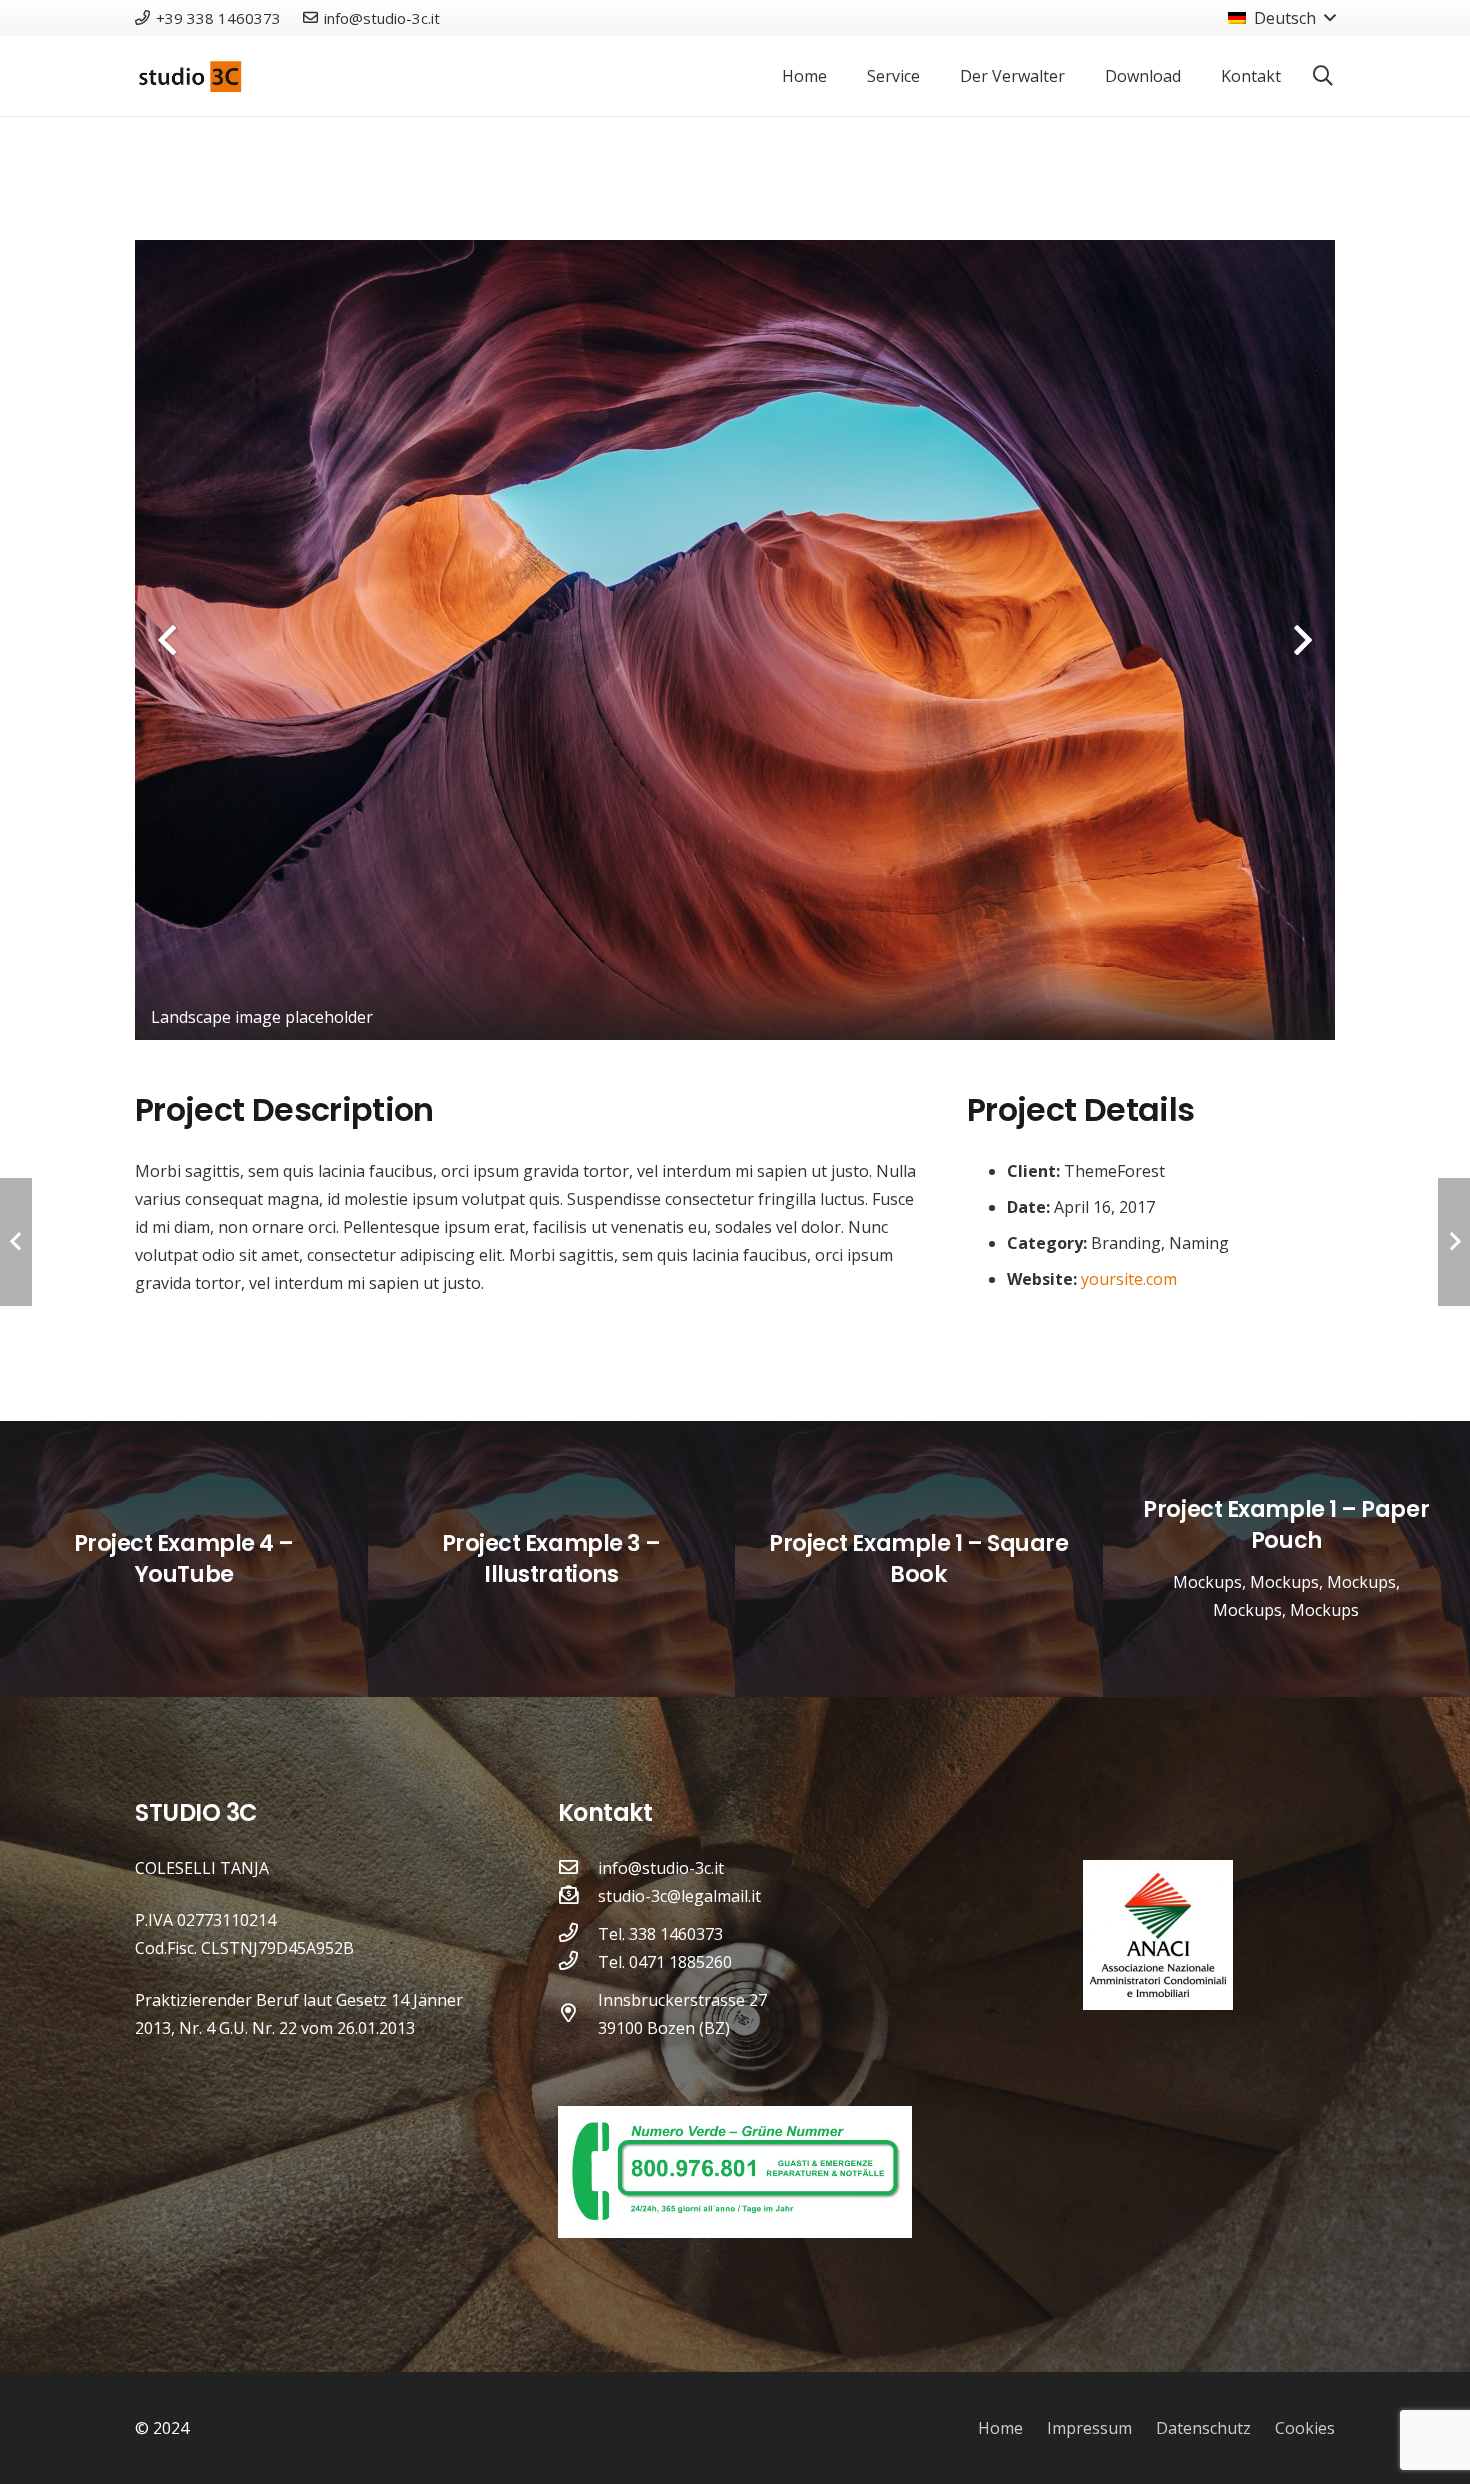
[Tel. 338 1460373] (578, 1934)
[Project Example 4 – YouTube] (184, 1559)
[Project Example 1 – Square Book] (919, 1559)
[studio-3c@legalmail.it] (578, 1896)
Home (1000, 2428)
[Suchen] (1323, 76)
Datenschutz (1203, 2428)
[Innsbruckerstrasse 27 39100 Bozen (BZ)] (578, 2014)
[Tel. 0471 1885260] (578, 1962)
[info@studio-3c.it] (578, 1868)
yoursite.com (1129, 1279)
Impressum (1089, 2428)
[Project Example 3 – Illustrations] (552, 1559)
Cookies (1305, 2428)
